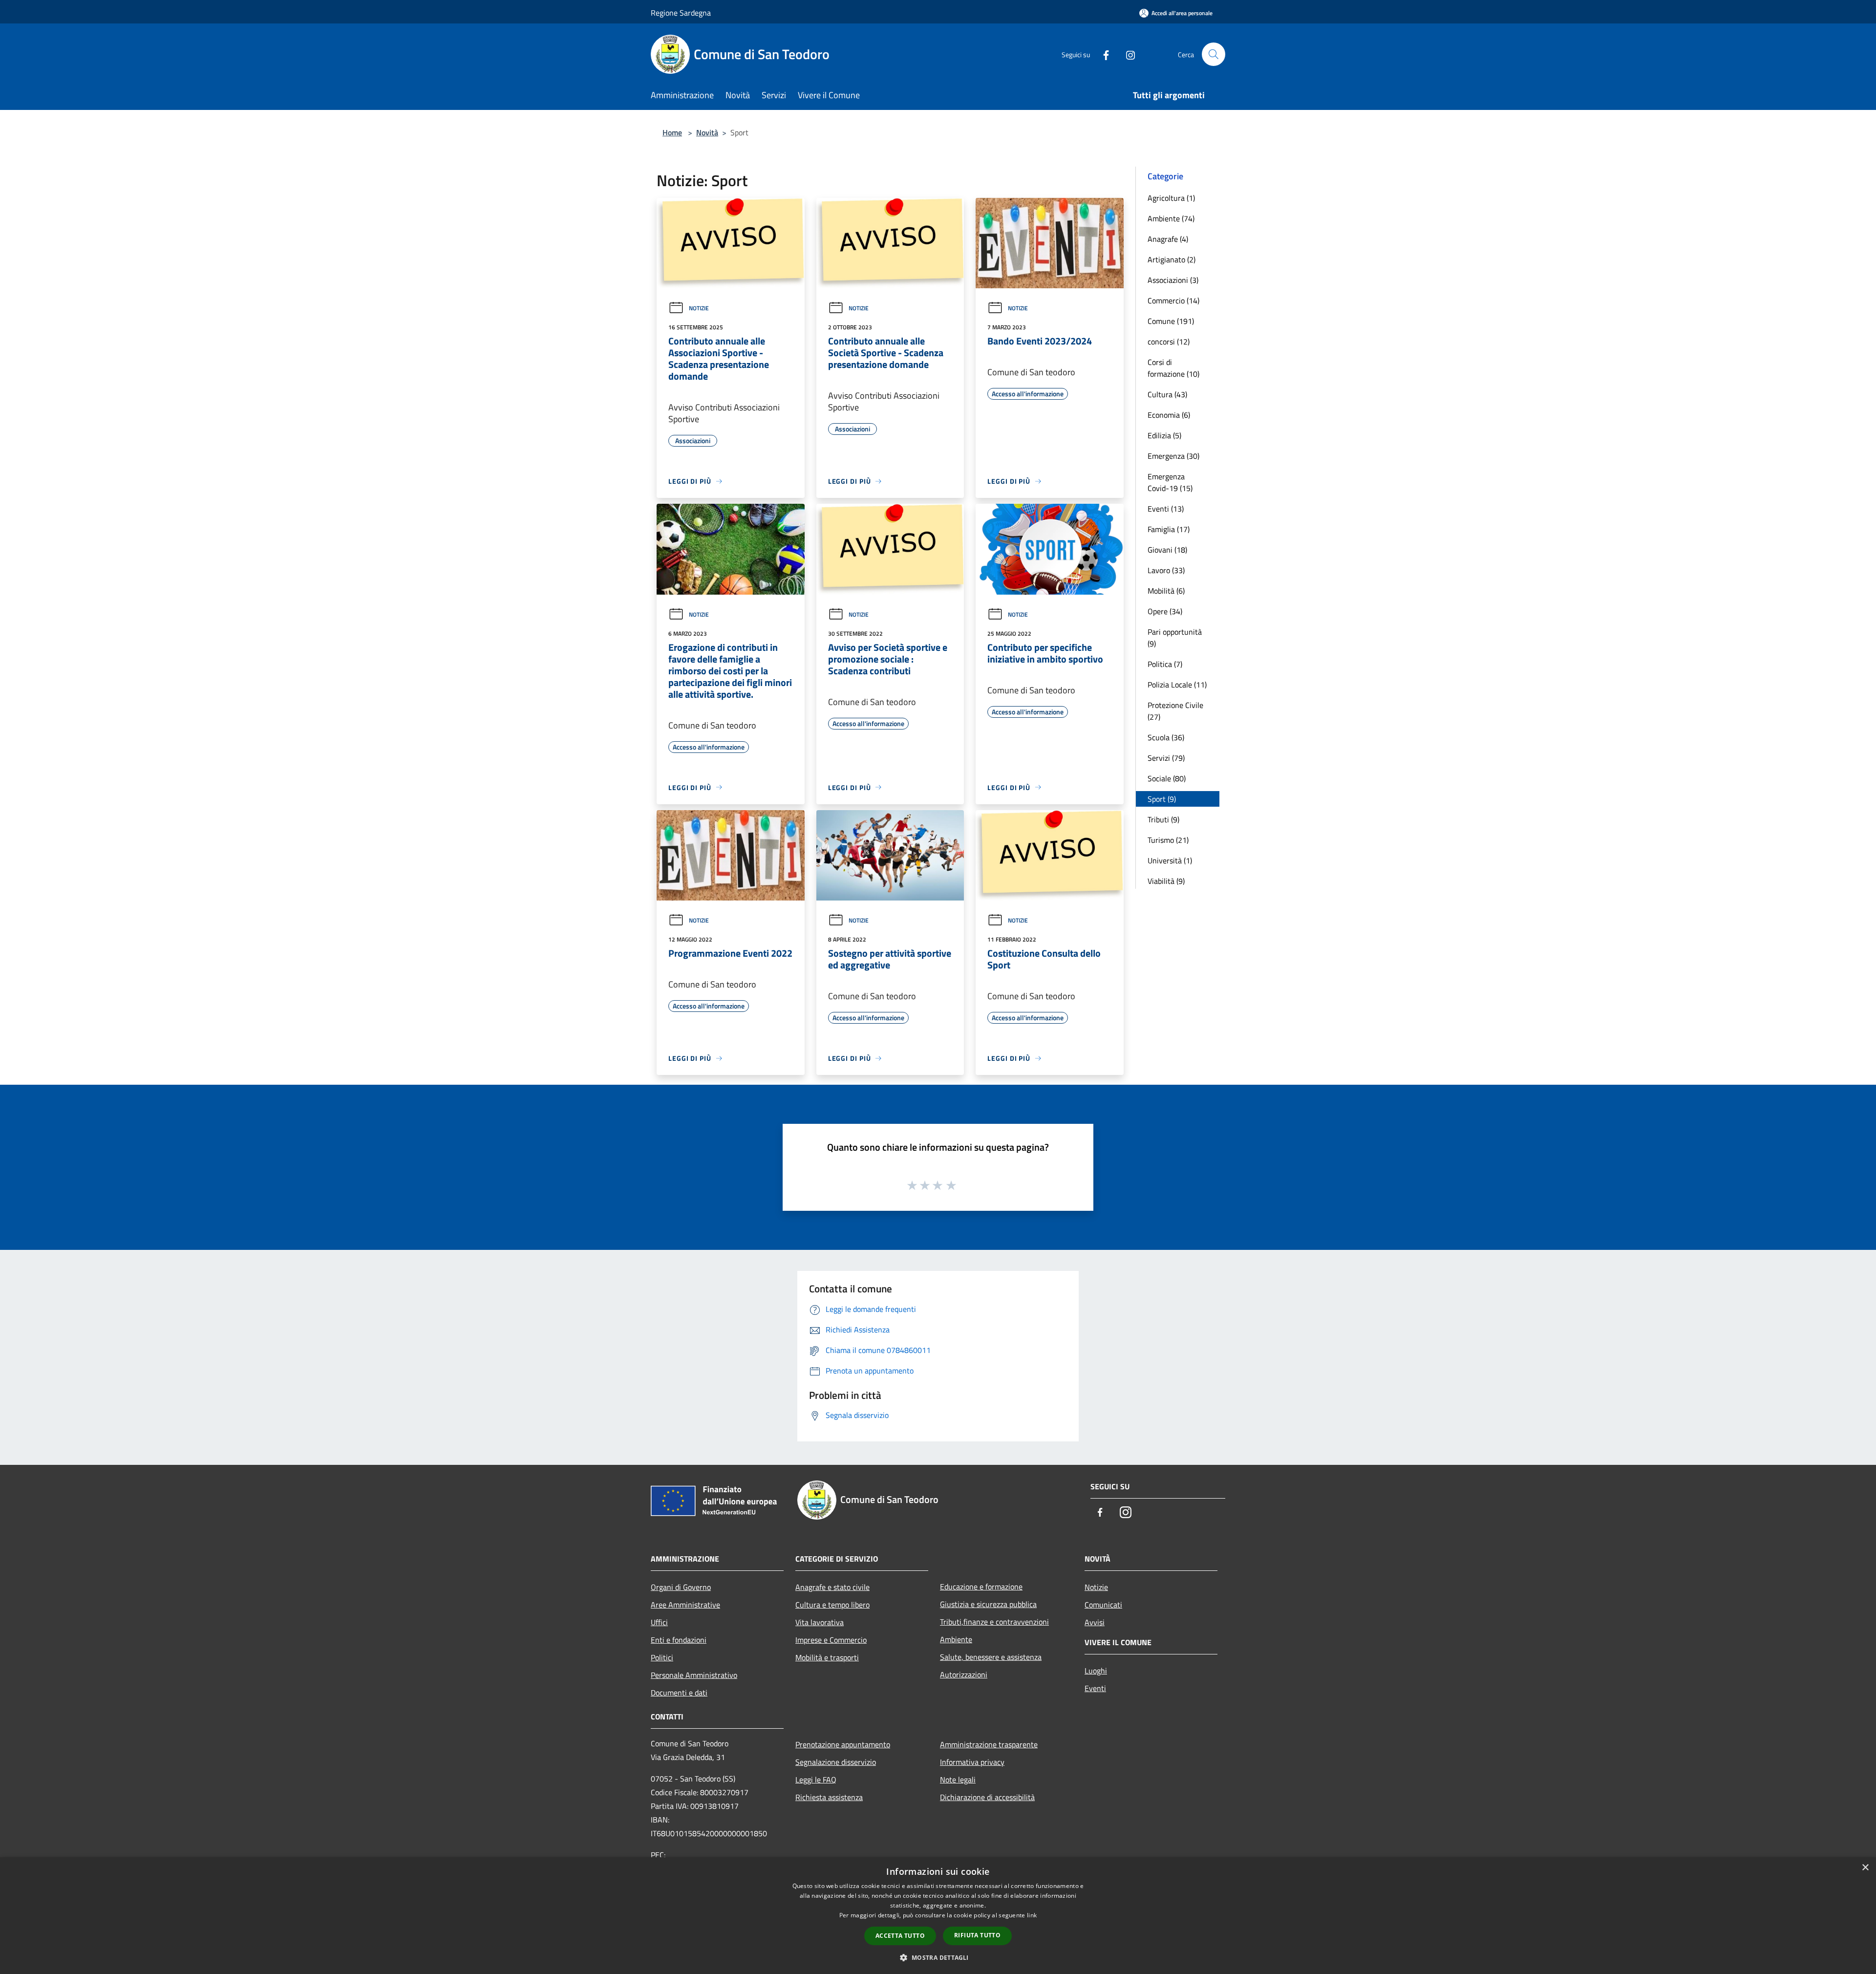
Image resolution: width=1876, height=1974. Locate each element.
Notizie (699, 308)
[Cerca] (1214, 54)
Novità (707, 132)
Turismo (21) (1168, 840)
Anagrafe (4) (1168, 239)
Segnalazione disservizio (836, 1762)
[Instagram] (1127, 54)
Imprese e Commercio (831, 1640)
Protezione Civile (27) (1175, 711)
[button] (938, 1957)
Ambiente (956, 1639)
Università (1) (1170, 860)
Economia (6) (1169, 415)
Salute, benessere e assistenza (991, 1657)
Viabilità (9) (1166, 881)
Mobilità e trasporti (827, 1657)
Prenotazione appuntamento (843, 1744)
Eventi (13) (1166, 509)
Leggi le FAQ (816, 1780)
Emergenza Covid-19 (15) (1170, 482)
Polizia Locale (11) (1177, 685)
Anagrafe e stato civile (832, 1587)
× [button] (1865, 1868)
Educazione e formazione (981, 1587)
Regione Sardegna (681, 13)
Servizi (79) (1166, 758)
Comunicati (1103, 1605)
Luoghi (1096, 1671)
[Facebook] (1102, 54)
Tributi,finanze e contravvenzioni (994, 1622)
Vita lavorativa (820, 1622)
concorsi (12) (1169, 342)
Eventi (1095, 1688)
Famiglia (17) (1169, 529)
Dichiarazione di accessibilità (987, 1797)
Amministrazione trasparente (989, 1744)
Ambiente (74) (1171, 218)
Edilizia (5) (1164, 435)
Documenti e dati (679, 1693)
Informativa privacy (972, 1762)
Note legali (958, 1780)
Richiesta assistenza (829, 1797)
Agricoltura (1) (1171, 198)
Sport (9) (1162, 799)
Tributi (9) (1163, 819)
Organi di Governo (681, 1587)
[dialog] (938, 1916)
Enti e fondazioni (679, 1640)
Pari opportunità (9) (1175, 638)
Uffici (659, 1622)
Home (672, 132)
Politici (662, 1657)
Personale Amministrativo (694, 1675)
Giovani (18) (1167, 550)
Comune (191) (1171, 321)
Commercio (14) (1173, 300)
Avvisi (1095, 1622)
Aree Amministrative (685, 1605)
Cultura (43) (1167, 394)
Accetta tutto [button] (900, 1936)
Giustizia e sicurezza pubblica (988, 1604)
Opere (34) (1165, 611)
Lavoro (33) (1166, 570)
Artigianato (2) (1172, 259)
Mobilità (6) (1166, 591)
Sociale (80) (1167, 778)
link (1032, 1915)
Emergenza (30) (1173, 456)
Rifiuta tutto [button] (977, 1935)
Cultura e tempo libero (832, 1605)
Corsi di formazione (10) (1173, 368)
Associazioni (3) (1173, 280)
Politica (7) (1165, 664)
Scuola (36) (1166, 737)
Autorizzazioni (964, 1674)
